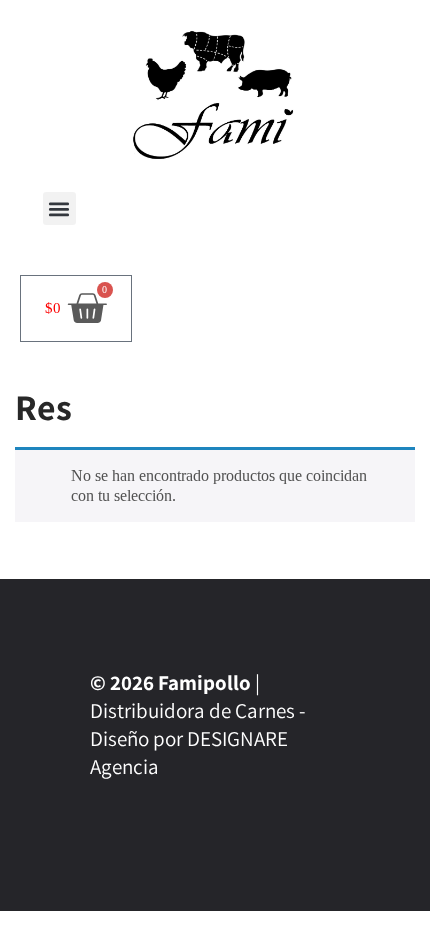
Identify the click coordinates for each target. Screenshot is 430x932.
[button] (59, 208)
